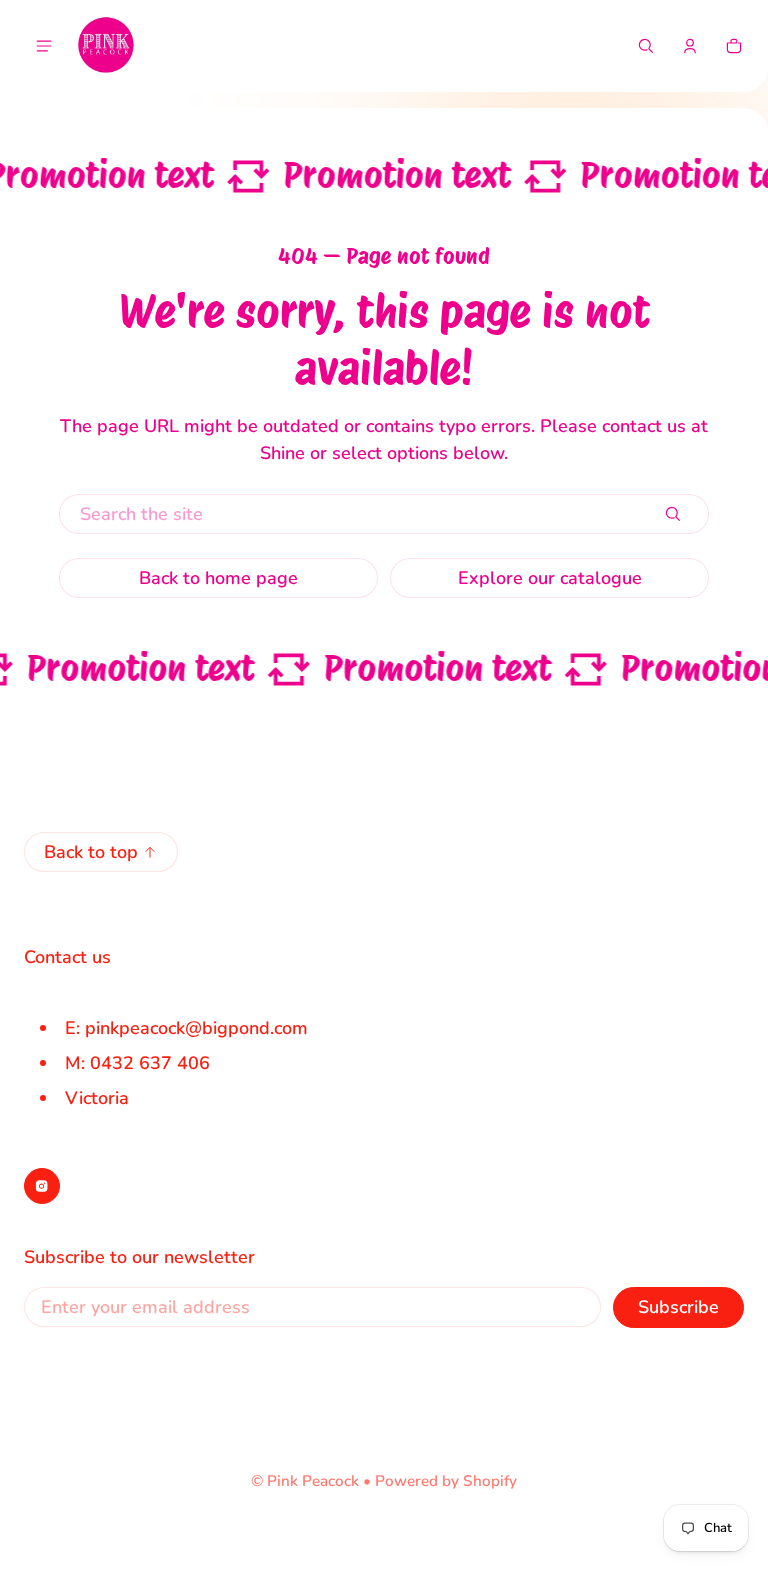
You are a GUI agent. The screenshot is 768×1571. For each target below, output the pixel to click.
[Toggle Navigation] (44, 46)
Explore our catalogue (550, 578)
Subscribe (678, 1307)
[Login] (690, 46)
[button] (646, 46)
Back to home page (218, 578)
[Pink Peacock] (106, 46)
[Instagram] (42, 1186)
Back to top (91, 852)
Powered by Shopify (446, 1481)
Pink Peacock (313, 1481)
